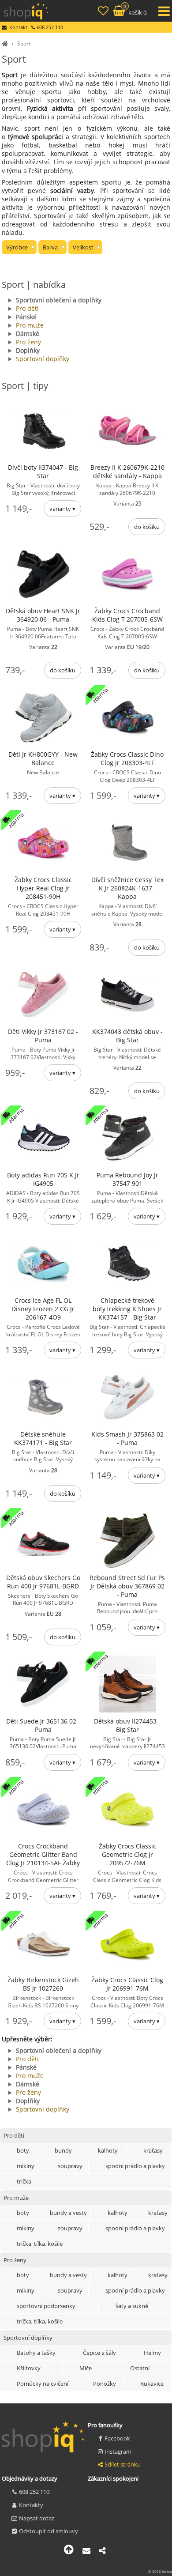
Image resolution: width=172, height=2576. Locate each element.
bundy (63, 2150)
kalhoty (108, 2150)
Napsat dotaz (37, 2518)
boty (23, 2150)
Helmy (152, 2353)
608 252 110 (34, 2492)
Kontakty (31, 2505)
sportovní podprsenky (46, 2306)
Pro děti (27, 308)
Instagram (118, 2452)
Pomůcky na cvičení (43, 2384)
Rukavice (152, 2384)
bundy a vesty (68, 2213)
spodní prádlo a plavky (135, 2166)
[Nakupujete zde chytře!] (6, 43)
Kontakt (18, 27)
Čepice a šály (99, 2353)
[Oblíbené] (104, 12)
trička (24, 2181)
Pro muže (30, 325)
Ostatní (140, 2368)
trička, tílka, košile (40, 2244)
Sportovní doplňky (43, 359)
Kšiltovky (29, 2368)
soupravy (70, 2166)
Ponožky (105, 2384)
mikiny (26, 2166)
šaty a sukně (132, 2306)
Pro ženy (28, 342)
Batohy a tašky (36, 2353)
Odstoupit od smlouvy (49, 2531)
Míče (86, 2368)
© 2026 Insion (160, 2571)
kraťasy (153, 2150)
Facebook (117, 2438)
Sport (24, 43)
